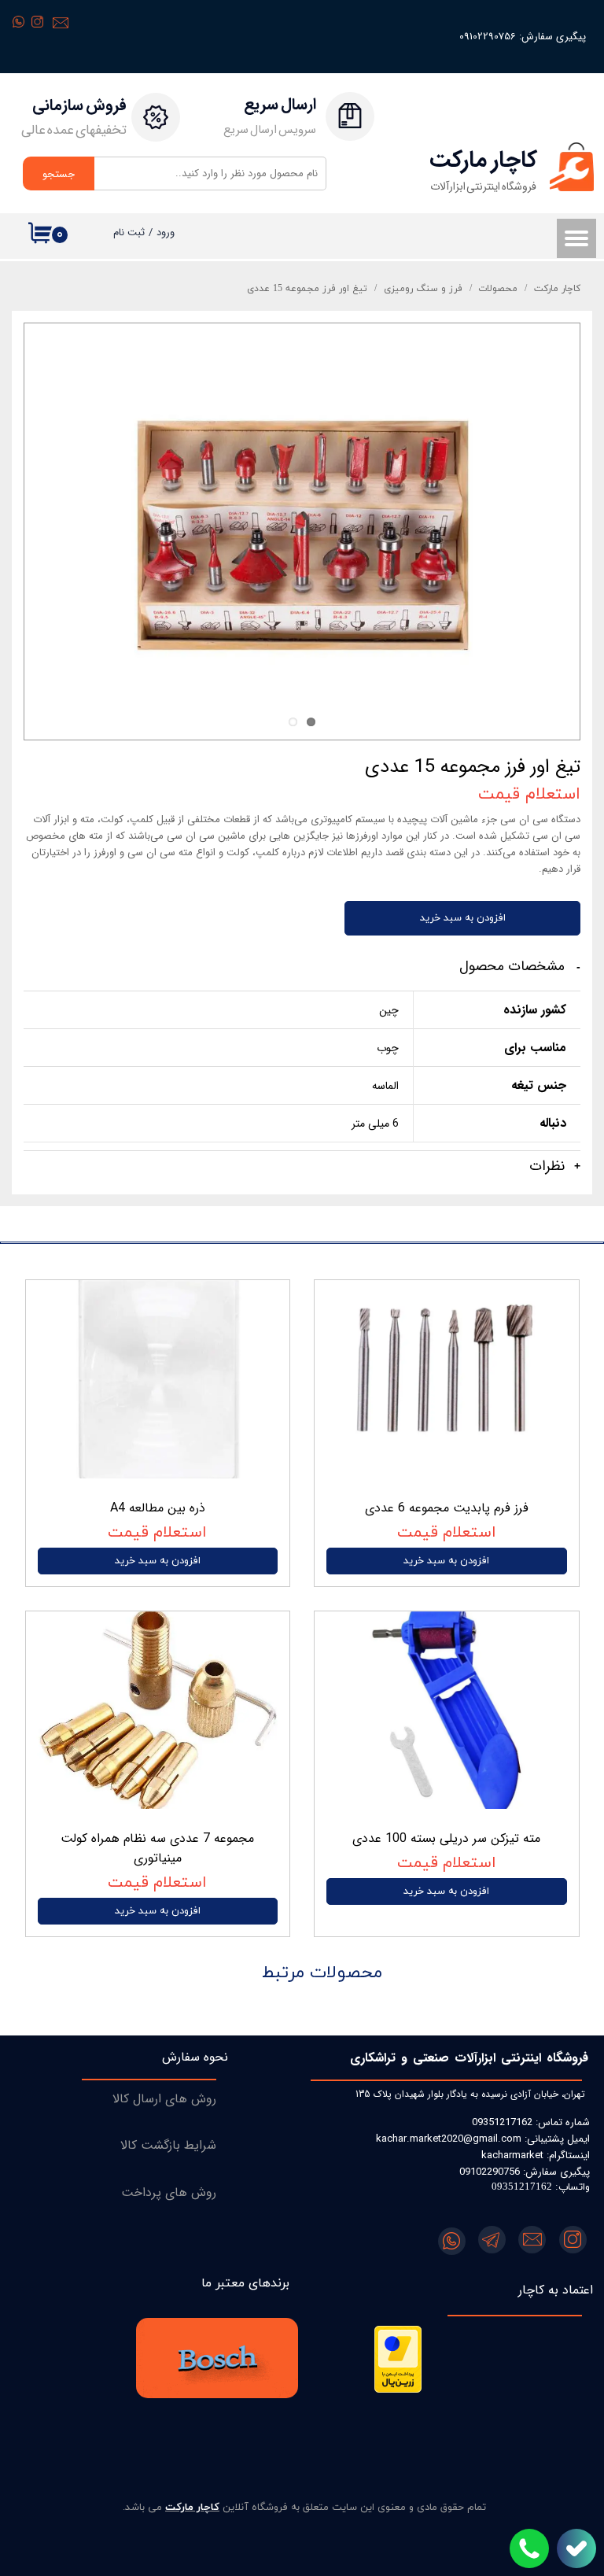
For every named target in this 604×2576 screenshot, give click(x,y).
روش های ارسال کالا (164, 2099)
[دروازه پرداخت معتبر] (398, 2390)
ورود (166, 233)
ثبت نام (129, 233)
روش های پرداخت (169, 2192)
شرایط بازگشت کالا (168, 2145)
